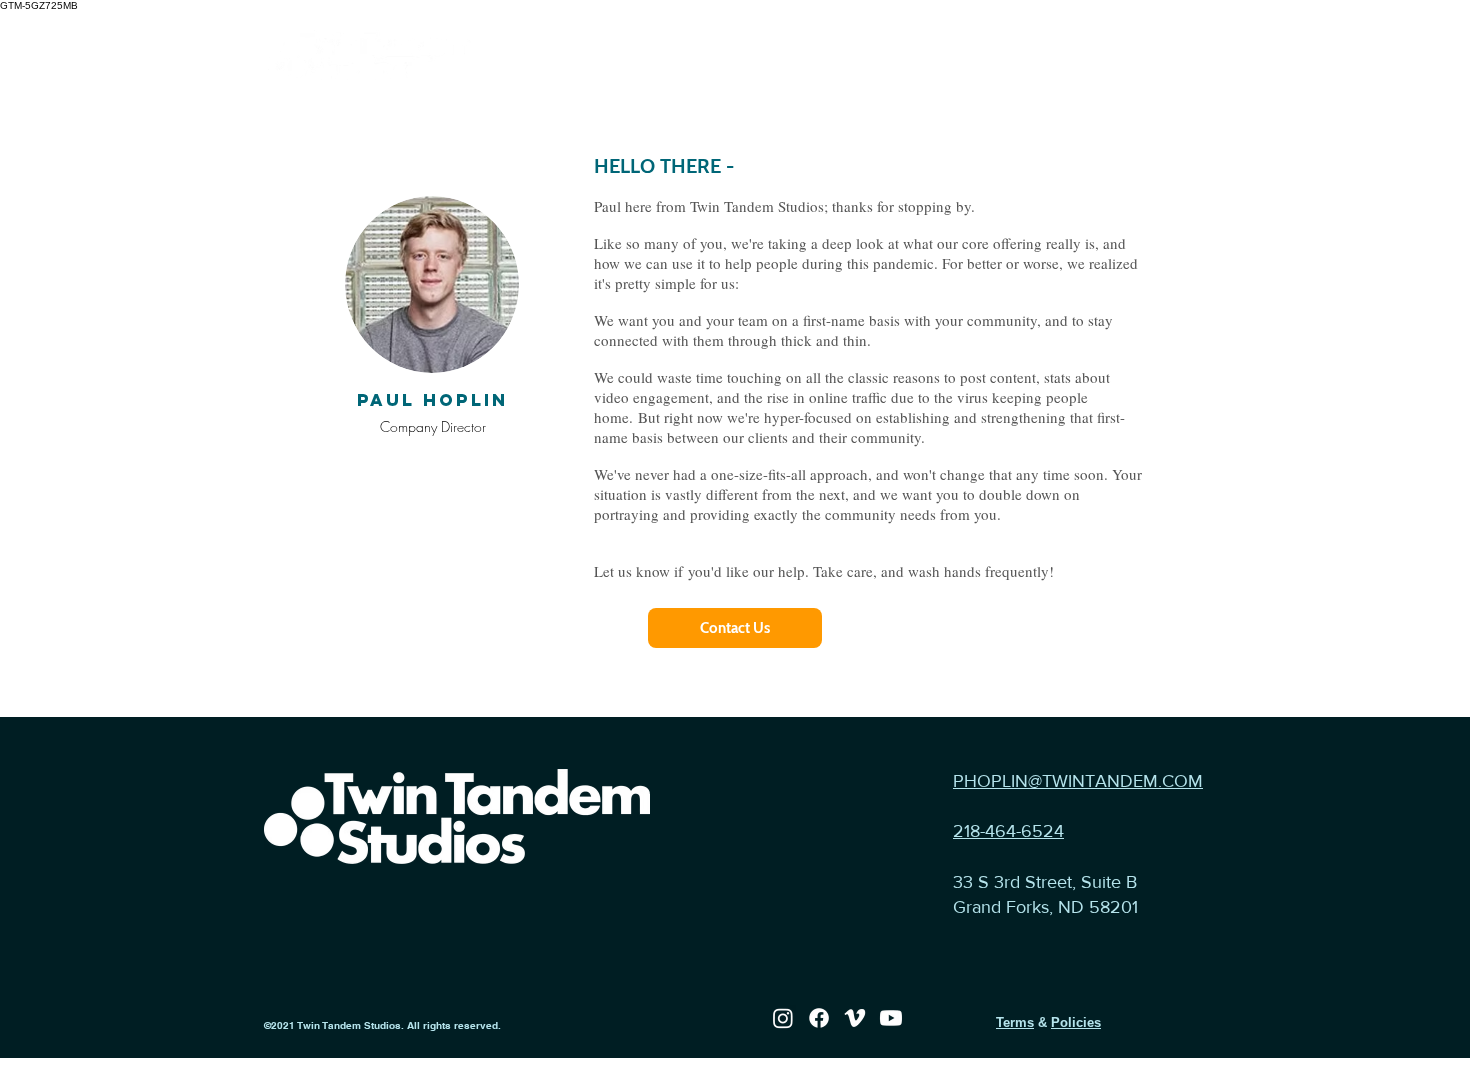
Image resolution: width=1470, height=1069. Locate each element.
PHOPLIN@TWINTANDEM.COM (1078, 781)
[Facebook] (819, 1018)
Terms (1015, 1022)
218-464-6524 (1008, 831)
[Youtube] (891, 1018)
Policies (1076, 1022)
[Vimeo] (855, 1018)
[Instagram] (783, 1018)
